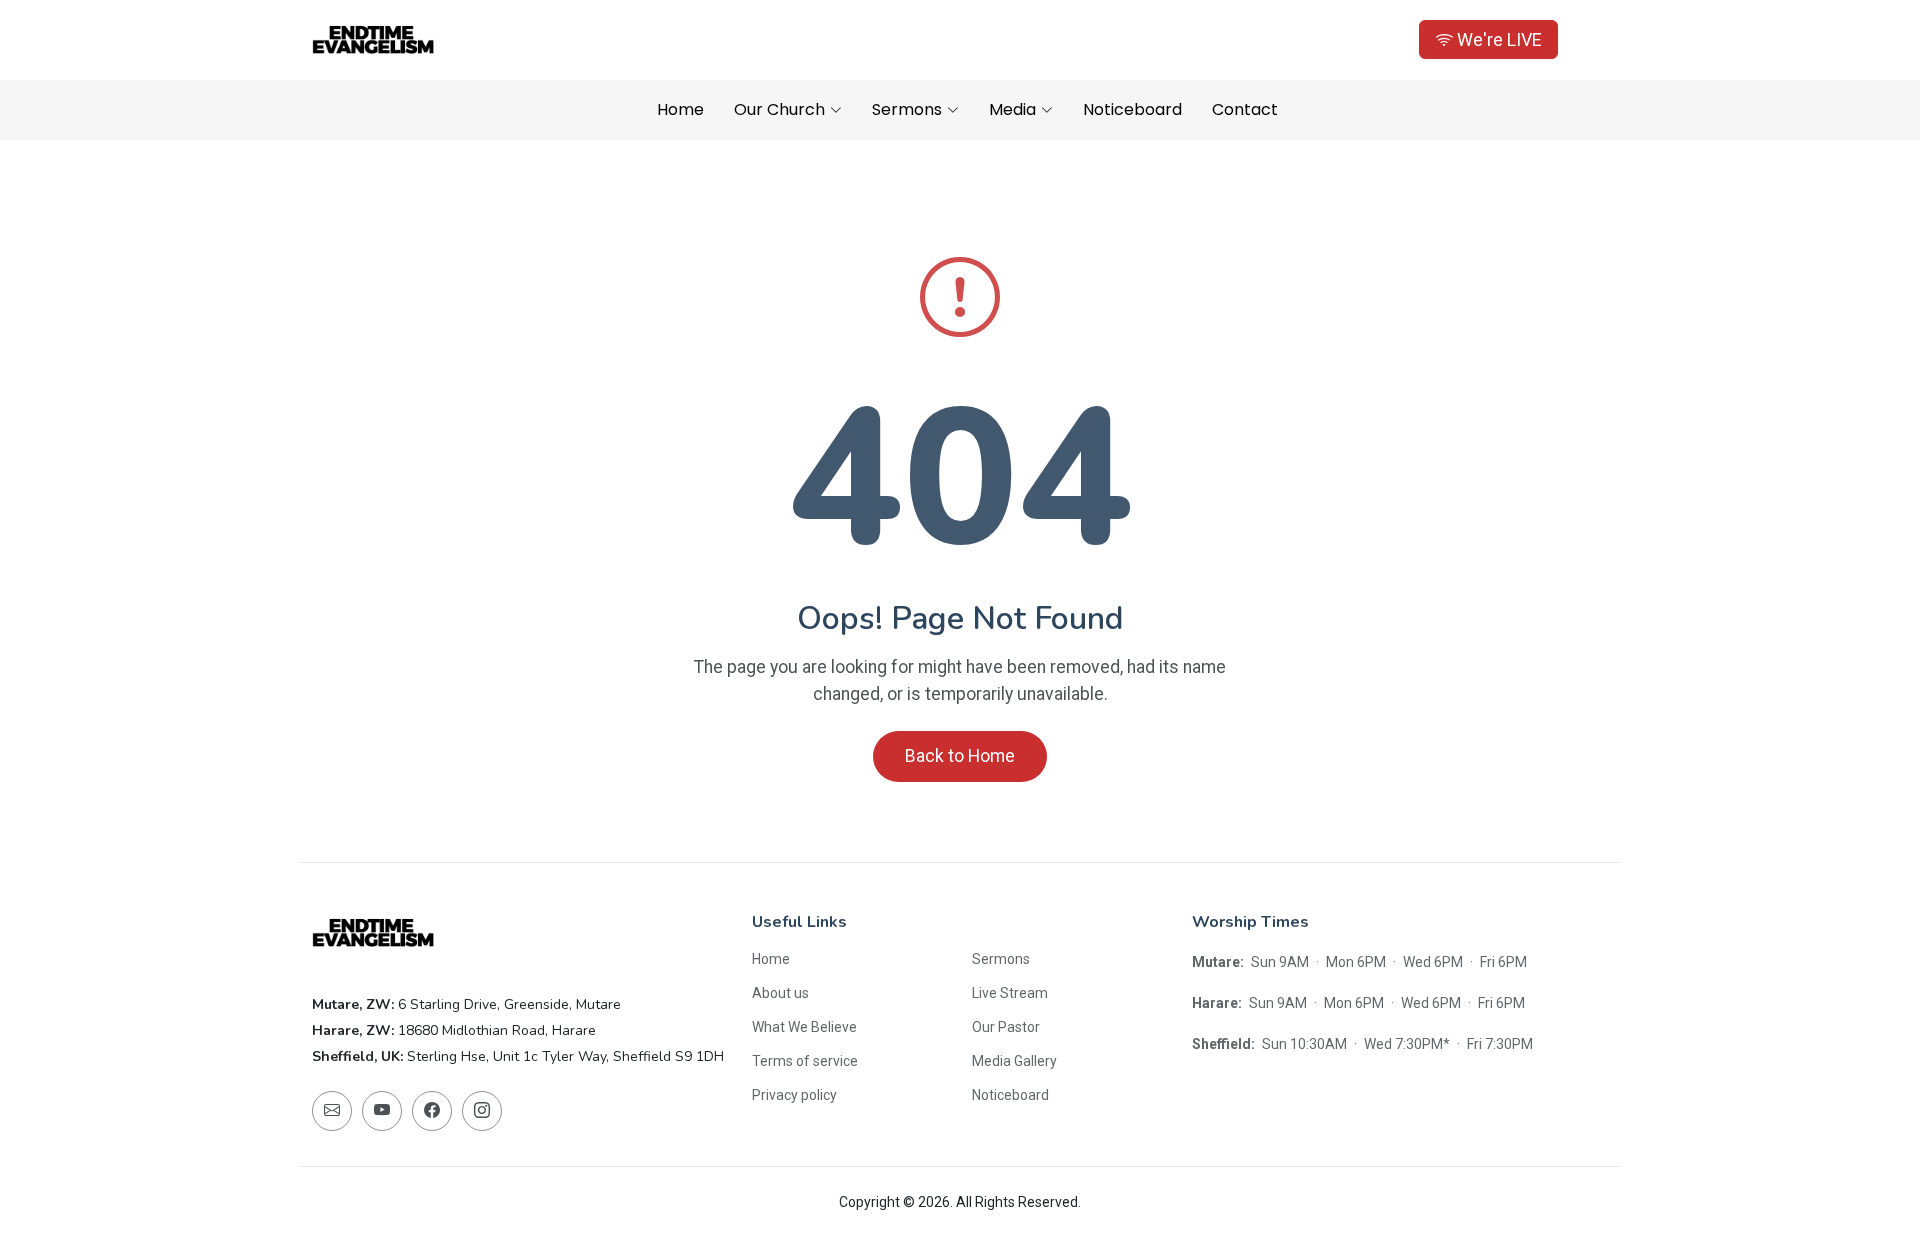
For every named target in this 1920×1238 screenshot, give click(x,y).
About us (780, 993)
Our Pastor (1006, 1027)
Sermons (1001, 959)
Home (680, 109)
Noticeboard (1132, 109)
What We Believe (804, 1027)
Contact (1245, 109)
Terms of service (805, 1061)
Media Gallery (1014, 1061)
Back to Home (960, 756)
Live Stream (1010, 993)
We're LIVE (1497, 39)
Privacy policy (794, 1095)
